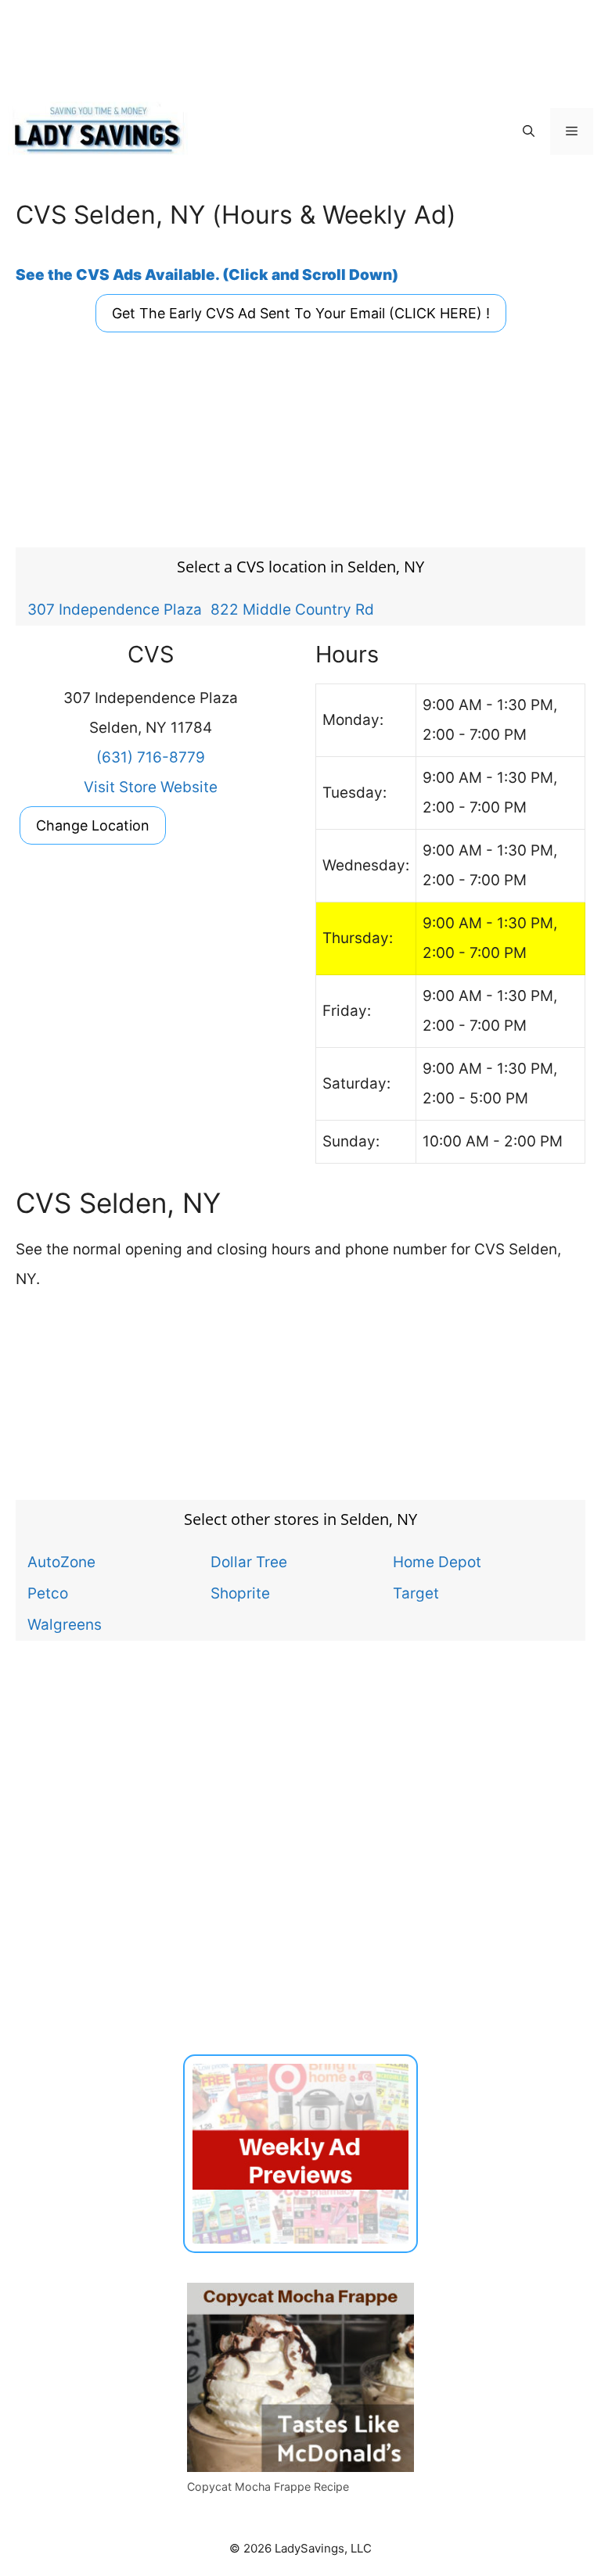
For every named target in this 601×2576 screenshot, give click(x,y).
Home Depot (437, 1562)
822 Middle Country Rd (292, 609)
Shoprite (240, 1593)
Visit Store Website (151, 787)
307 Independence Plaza (115, 609)
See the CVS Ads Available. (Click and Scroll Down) (207, 275)
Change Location (93, 825)
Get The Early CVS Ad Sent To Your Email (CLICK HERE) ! (301, 313)
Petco (48, 1593)
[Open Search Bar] (529, 131)
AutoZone (61, 1562)
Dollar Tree (249, 1562)
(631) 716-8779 (151, 757)
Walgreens (65, 1624)
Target (416, 1593)
